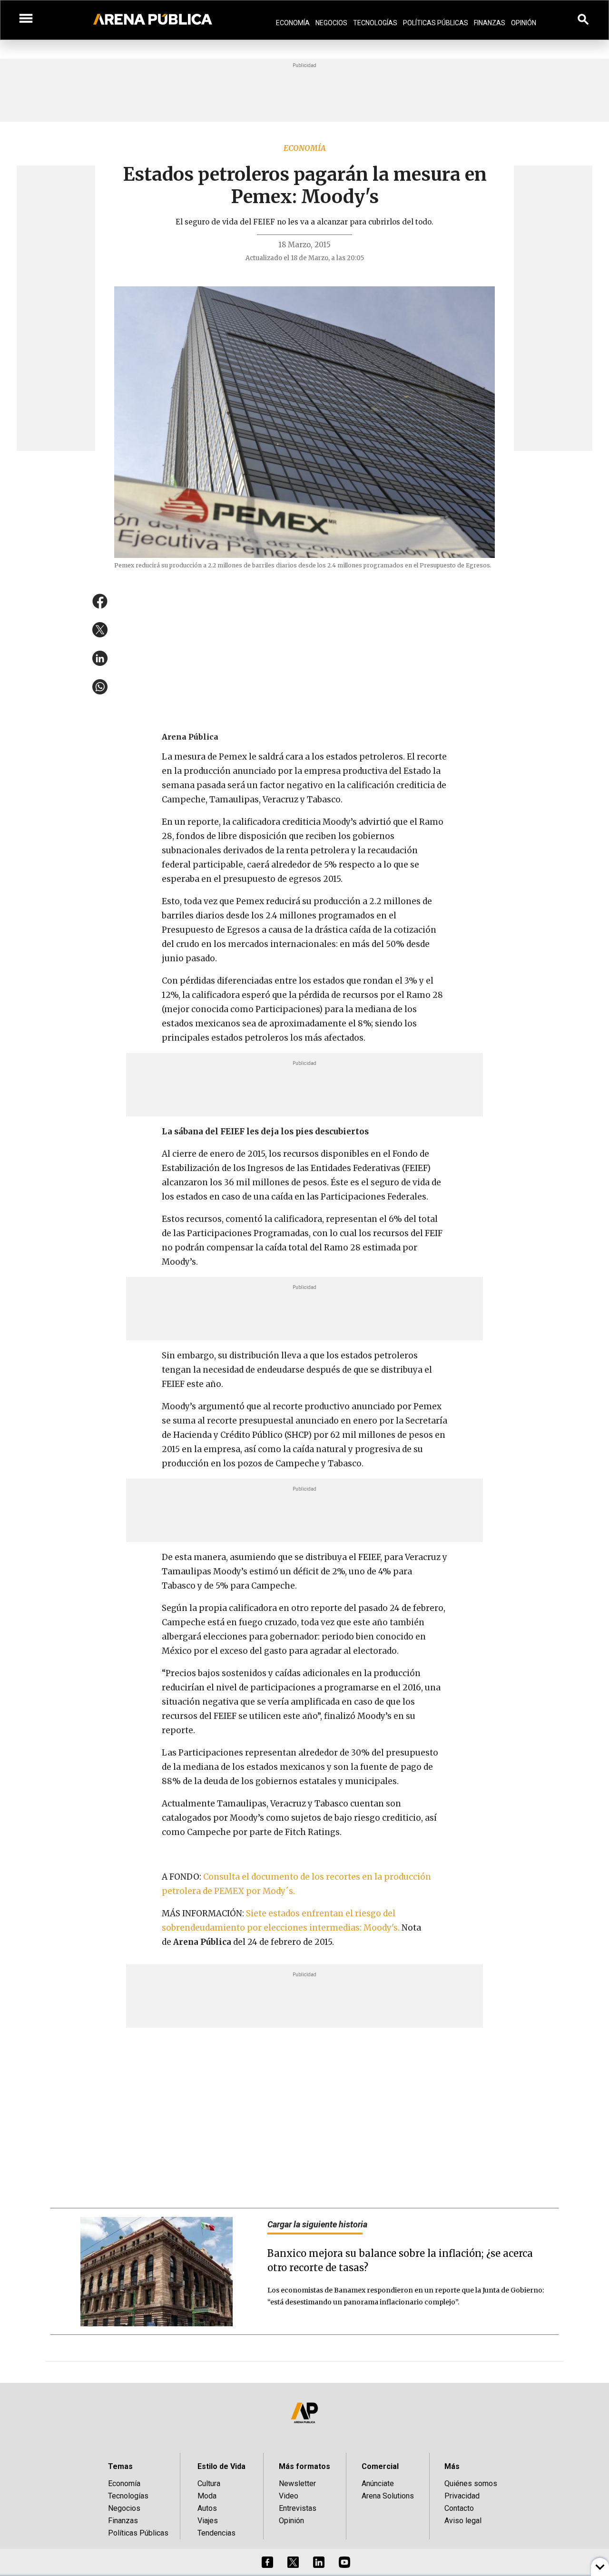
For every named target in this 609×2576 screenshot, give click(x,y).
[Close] (363, 1216)
